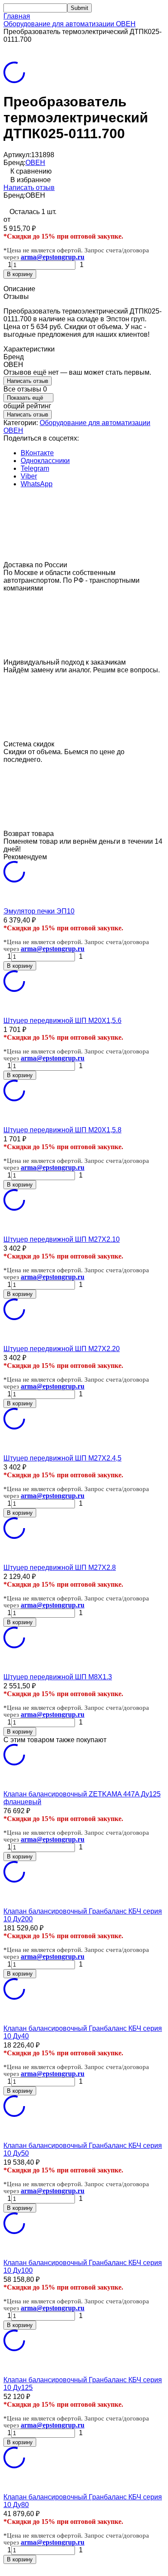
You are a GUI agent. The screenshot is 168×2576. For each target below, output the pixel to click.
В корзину (20, 274)
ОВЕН (35, 163)
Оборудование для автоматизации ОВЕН (70, 24)
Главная (17, 16)
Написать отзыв (29, 188)
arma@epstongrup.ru (53, 257)
